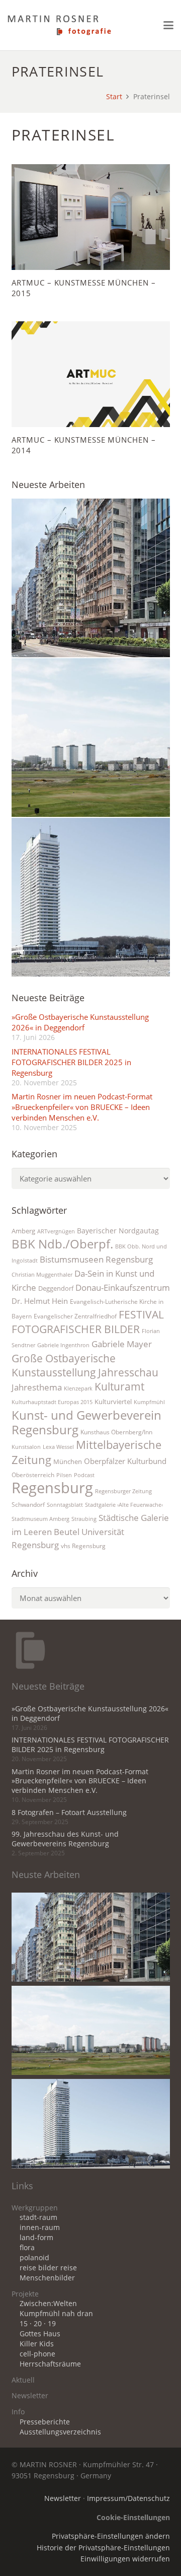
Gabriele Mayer (122, 1344)
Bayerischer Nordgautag (118, 1231)
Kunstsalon (26, 1447)
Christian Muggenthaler (42, 1275)
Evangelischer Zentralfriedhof (75, 1316)
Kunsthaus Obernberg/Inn (116, 1432)
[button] (168, 25)
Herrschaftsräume (50, 2364)
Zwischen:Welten (48, 2304)
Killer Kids (37, 2344)
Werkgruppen (35, 2208)
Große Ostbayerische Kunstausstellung (64, 1365)
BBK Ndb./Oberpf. (62, 1244)
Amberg (23, 1231)
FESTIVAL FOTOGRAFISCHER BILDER (88, 1321)
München (68, 1461)
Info (18, 2412)
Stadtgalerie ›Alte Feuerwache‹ (124, 1505)
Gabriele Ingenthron (63, 1345)
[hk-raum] (91, 578)
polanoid (34, 2258)
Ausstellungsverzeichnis (60, 2432)
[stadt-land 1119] (91, 738)
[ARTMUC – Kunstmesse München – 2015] (91, 217)
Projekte (25, 2294)
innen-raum (40, 2227)
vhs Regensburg (83, 1546)
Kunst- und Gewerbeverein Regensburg (86, 1422)
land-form (36, 2238)
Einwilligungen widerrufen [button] (125, 2559)
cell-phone (37, 2354)
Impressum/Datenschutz (128, 2498)
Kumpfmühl (149, 1402)
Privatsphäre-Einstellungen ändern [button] (111, 2536)
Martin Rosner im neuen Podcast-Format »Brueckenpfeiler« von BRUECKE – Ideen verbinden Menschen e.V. (82, 1107)
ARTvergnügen (56, 1231)
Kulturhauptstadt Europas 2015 (52, 1402)
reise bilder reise (48, 2268)
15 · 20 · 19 (38, 2324)
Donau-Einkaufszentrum (123, 1287)
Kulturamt (119, 1386)
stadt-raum (38, 2217)
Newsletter (30, 2396)
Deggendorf (56, 1288)
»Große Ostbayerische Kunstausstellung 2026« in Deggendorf (80, 1022)
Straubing (84, 1519)
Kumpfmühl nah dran (56, 2314)
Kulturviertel (113, 1402)
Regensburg (52, 1488)
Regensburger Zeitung (123, 1491)
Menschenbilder (47, 2278)
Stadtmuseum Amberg (40, 1519)
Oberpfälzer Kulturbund (125, 1461)
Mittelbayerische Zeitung (86, 1452)
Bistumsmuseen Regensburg (96, 1259)
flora (27, 2248)
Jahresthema (37, 1387)
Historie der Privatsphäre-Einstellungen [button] (103, 2548)
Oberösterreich (33, 1475)
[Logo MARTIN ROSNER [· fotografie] (59, 25)
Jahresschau (128, 1372)
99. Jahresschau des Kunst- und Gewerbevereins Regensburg (65, 1839)
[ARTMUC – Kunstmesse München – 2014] (91, 374)
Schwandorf (28, 1505)
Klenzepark (78, 1388)
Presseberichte (45, 2422)
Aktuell (23, 2380)
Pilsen (64, 1475)
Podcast (84, 1475)
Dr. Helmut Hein (40, 1301)
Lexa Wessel (58, 1447)
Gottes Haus (40, 2334)
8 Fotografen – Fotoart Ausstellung (69, 1813)
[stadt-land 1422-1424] (91, 897)
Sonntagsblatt (65, 1505)
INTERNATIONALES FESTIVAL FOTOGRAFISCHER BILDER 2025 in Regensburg (71, 1062)
